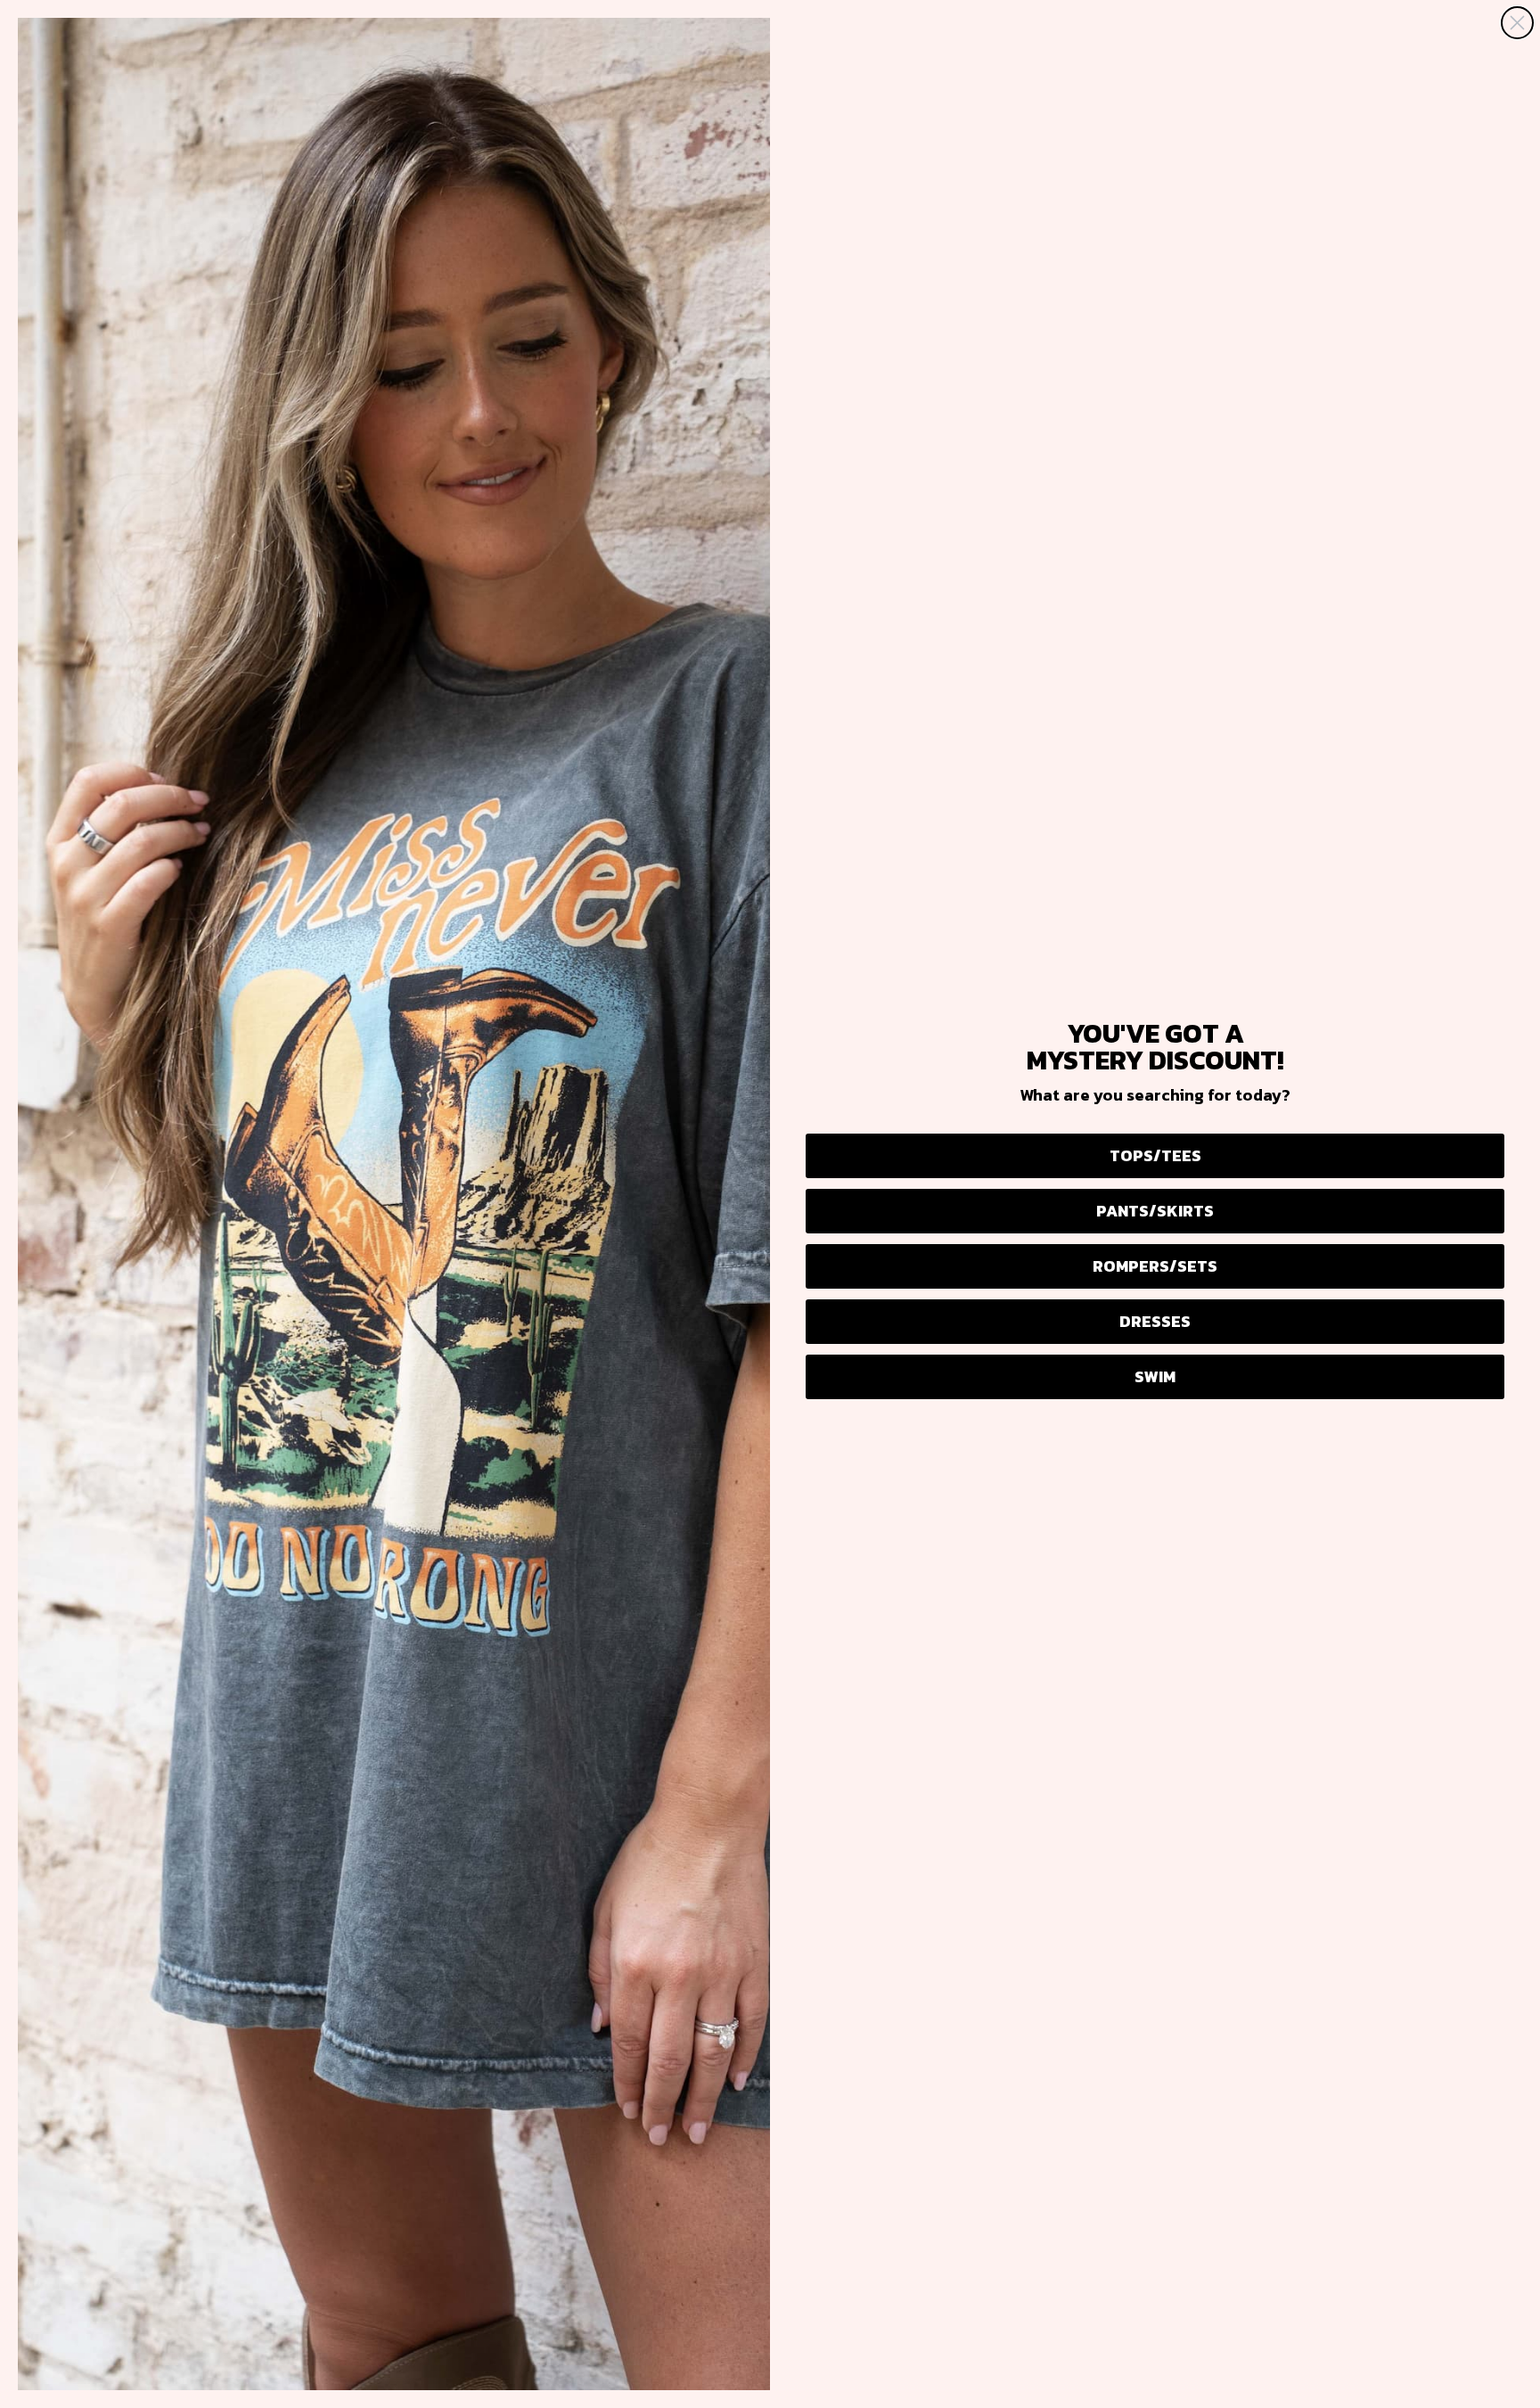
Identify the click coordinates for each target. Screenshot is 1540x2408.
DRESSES (1155, 1321)
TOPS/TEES (1155, 1155)
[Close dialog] (1517, 23)
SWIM (1155, 1376)
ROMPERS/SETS (1155, 1266)
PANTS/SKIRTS (1155, 1211)
